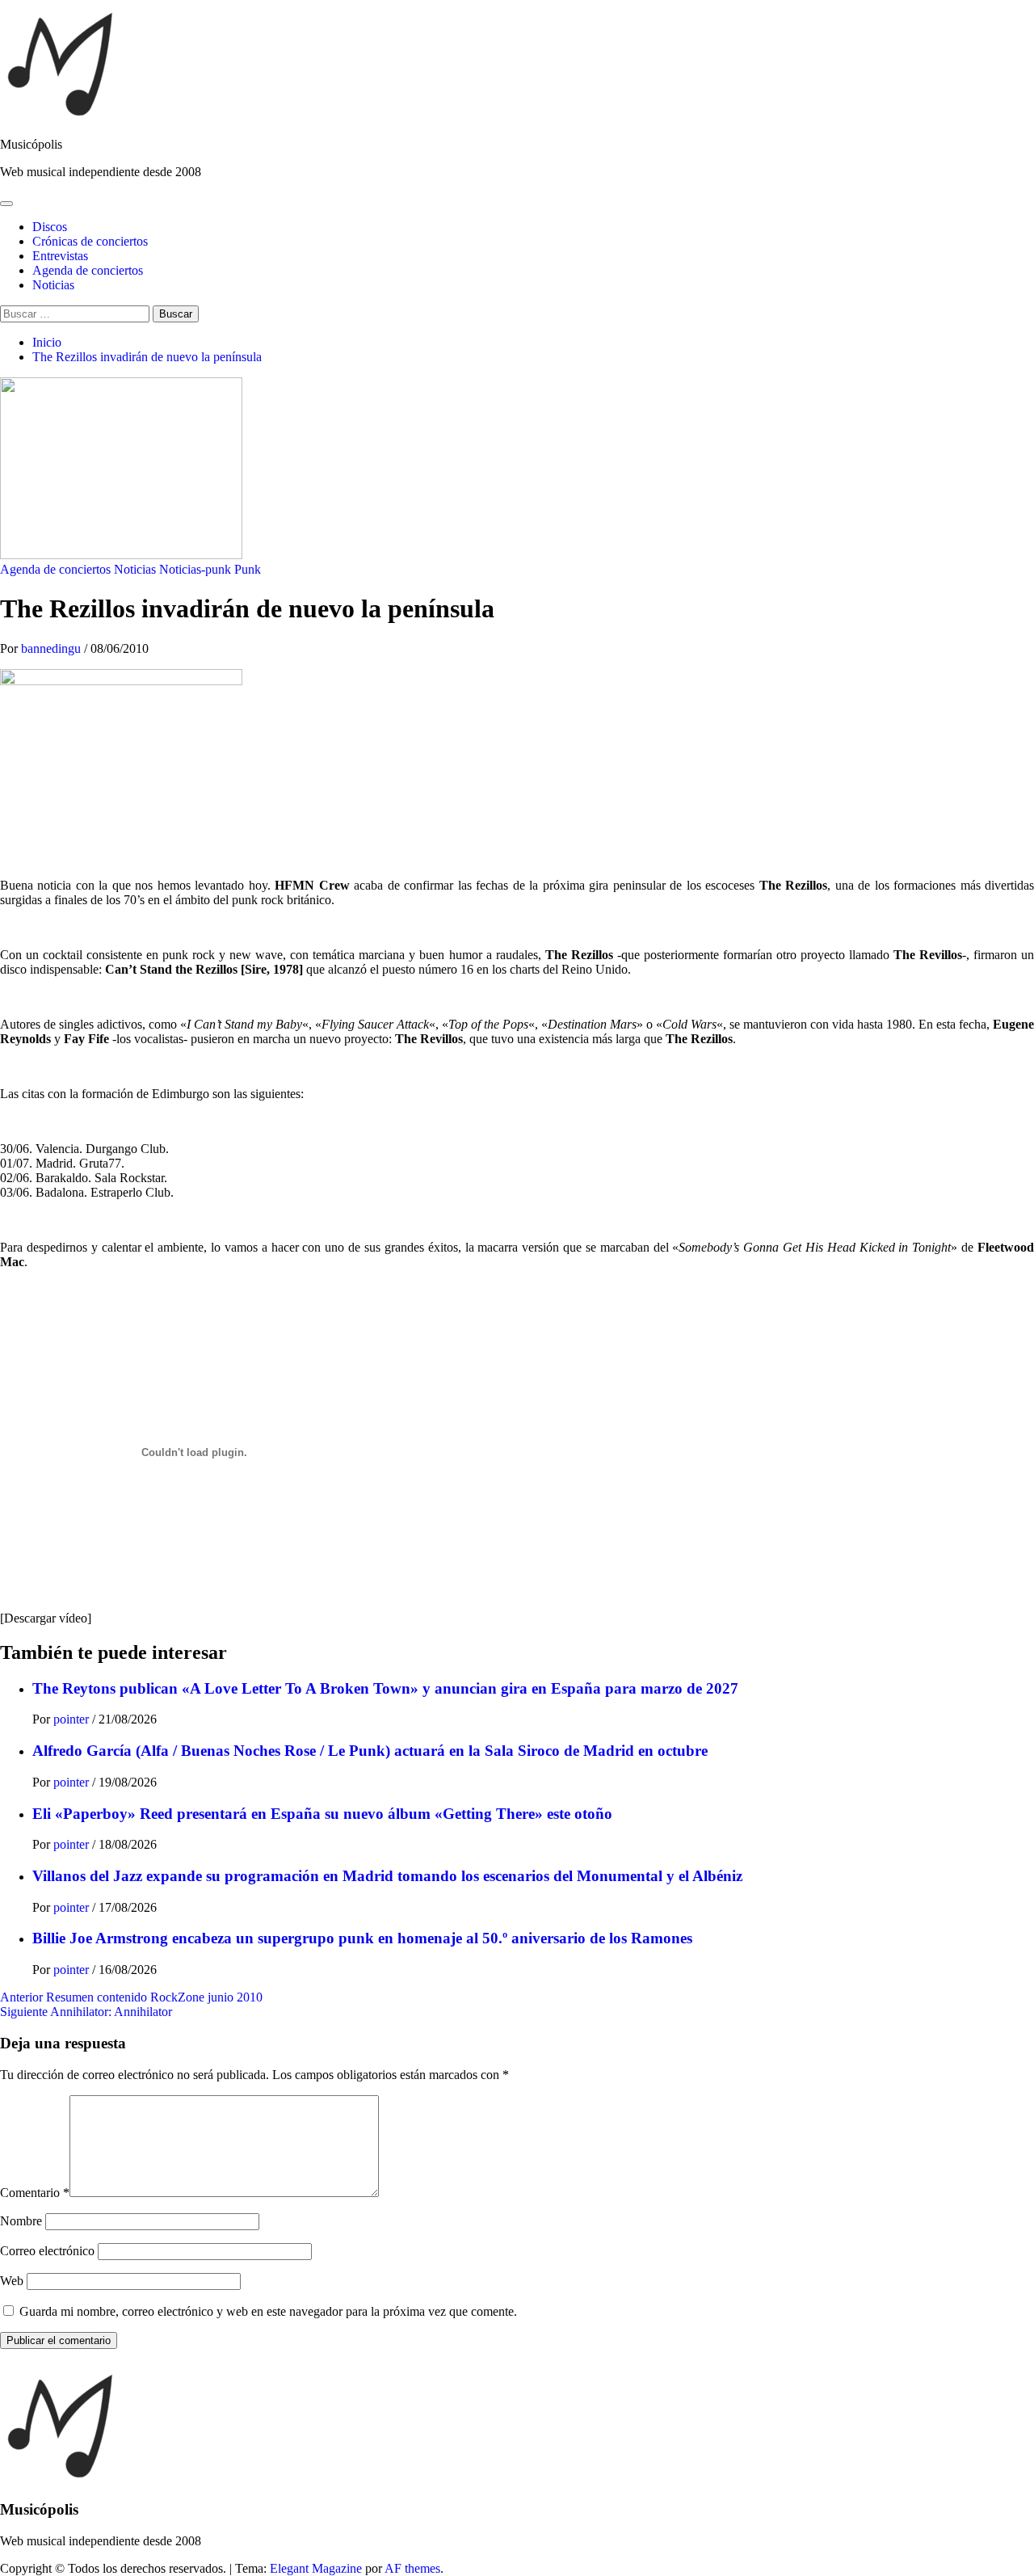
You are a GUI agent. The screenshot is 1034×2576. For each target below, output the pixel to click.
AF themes (412, 2568)
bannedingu (53, 648)
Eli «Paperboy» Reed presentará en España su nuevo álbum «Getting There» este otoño (322, 1814)
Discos (50, 227)
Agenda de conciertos (88, 270)
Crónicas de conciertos (90, 241)
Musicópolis (31, 144)
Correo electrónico (47, 2251)
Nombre (21, 2221)
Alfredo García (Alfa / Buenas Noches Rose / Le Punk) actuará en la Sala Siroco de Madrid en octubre (370, 1751)
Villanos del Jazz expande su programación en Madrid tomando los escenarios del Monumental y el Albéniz (387, 1876)
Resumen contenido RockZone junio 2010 (131, 1997)
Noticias (53, 285)
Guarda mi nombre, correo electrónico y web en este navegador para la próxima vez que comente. (268, 2311)
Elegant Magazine (316, 2568)
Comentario (35, 2193)
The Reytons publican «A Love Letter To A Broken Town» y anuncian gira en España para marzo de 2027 (385, 1688)
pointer (73, 1719)
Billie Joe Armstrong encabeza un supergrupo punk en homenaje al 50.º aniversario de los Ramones (362, 1938)
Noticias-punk (195, 569)
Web (12, 2281)
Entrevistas (60, 256)
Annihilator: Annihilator (86, 2012)
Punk (248, 569)
